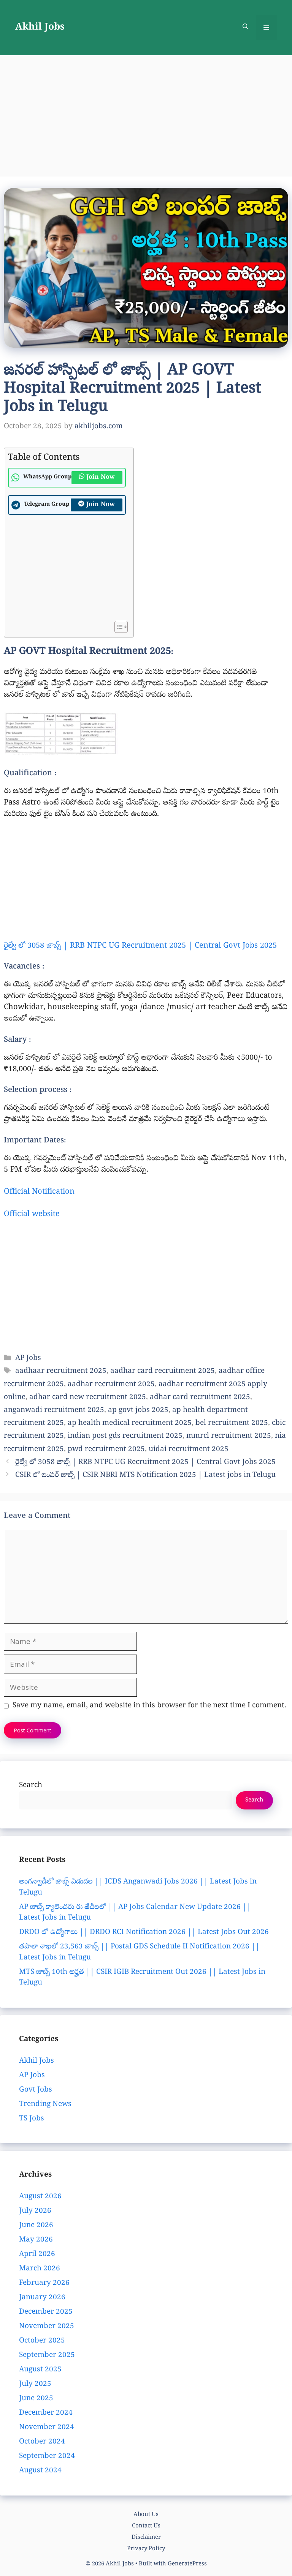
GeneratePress (187, 2564)
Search (31, 1786)
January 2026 (42, 2298)
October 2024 (42, 2442)
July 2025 (35, 2384)
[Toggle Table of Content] (117, 627)
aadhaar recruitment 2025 (61, 1371)
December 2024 (46, 2413)
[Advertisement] (146, 112)
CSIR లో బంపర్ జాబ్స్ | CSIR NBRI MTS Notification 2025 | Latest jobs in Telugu (145, 1475)
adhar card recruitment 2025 (200, 1398)
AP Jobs (28, 1358)
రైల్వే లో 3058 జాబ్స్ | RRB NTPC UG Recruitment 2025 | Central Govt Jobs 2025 (140, 946)
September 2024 (47, 2456)
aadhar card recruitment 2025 (163, 1371)
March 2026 (40, 2269)
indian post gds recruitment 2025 (125, 1436)
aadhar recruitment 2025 (111, 1385)
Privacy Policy (146, 2549)
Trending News (45, 2104)
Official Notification (39, 1192)
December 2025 (46, 2312)
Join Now (101, 478)
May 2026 (36, 2240)
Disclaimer (146, 2538)
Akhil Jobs (40, 28)
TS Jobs (32, 2119)
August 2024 (40, 2471)
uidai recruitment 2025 (189, 1450)
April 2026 (37, 2254)
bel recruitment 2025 (232, 1423)
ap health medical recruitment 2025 (130, 1423)
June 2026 (36, 2226)
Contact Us (146, 2526)
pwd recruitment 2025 (106, 1450)
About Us (146, 2515)
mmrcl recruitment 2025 (229, 1436)
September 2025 (47, 2355)
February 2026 (44, 2283)
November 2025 (47, 2327)
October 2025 (42, 2341)
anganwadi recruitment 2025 (54, 1410)
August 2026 (40, 2197)
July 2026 (35, 2211)
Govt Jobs (36, 2090)
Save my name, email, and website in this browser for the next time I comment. (149, 1706)
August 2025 (40, 2370)
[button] (245, 28)
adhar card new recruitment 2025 (88, 1398)
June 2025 (36, 2399)
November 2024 (47, 2428)
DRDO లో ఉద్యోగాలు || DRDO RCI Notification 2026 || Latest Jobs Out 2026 (144, 1932)
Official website (32, 1215)
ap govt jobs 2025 (138, 1410)
